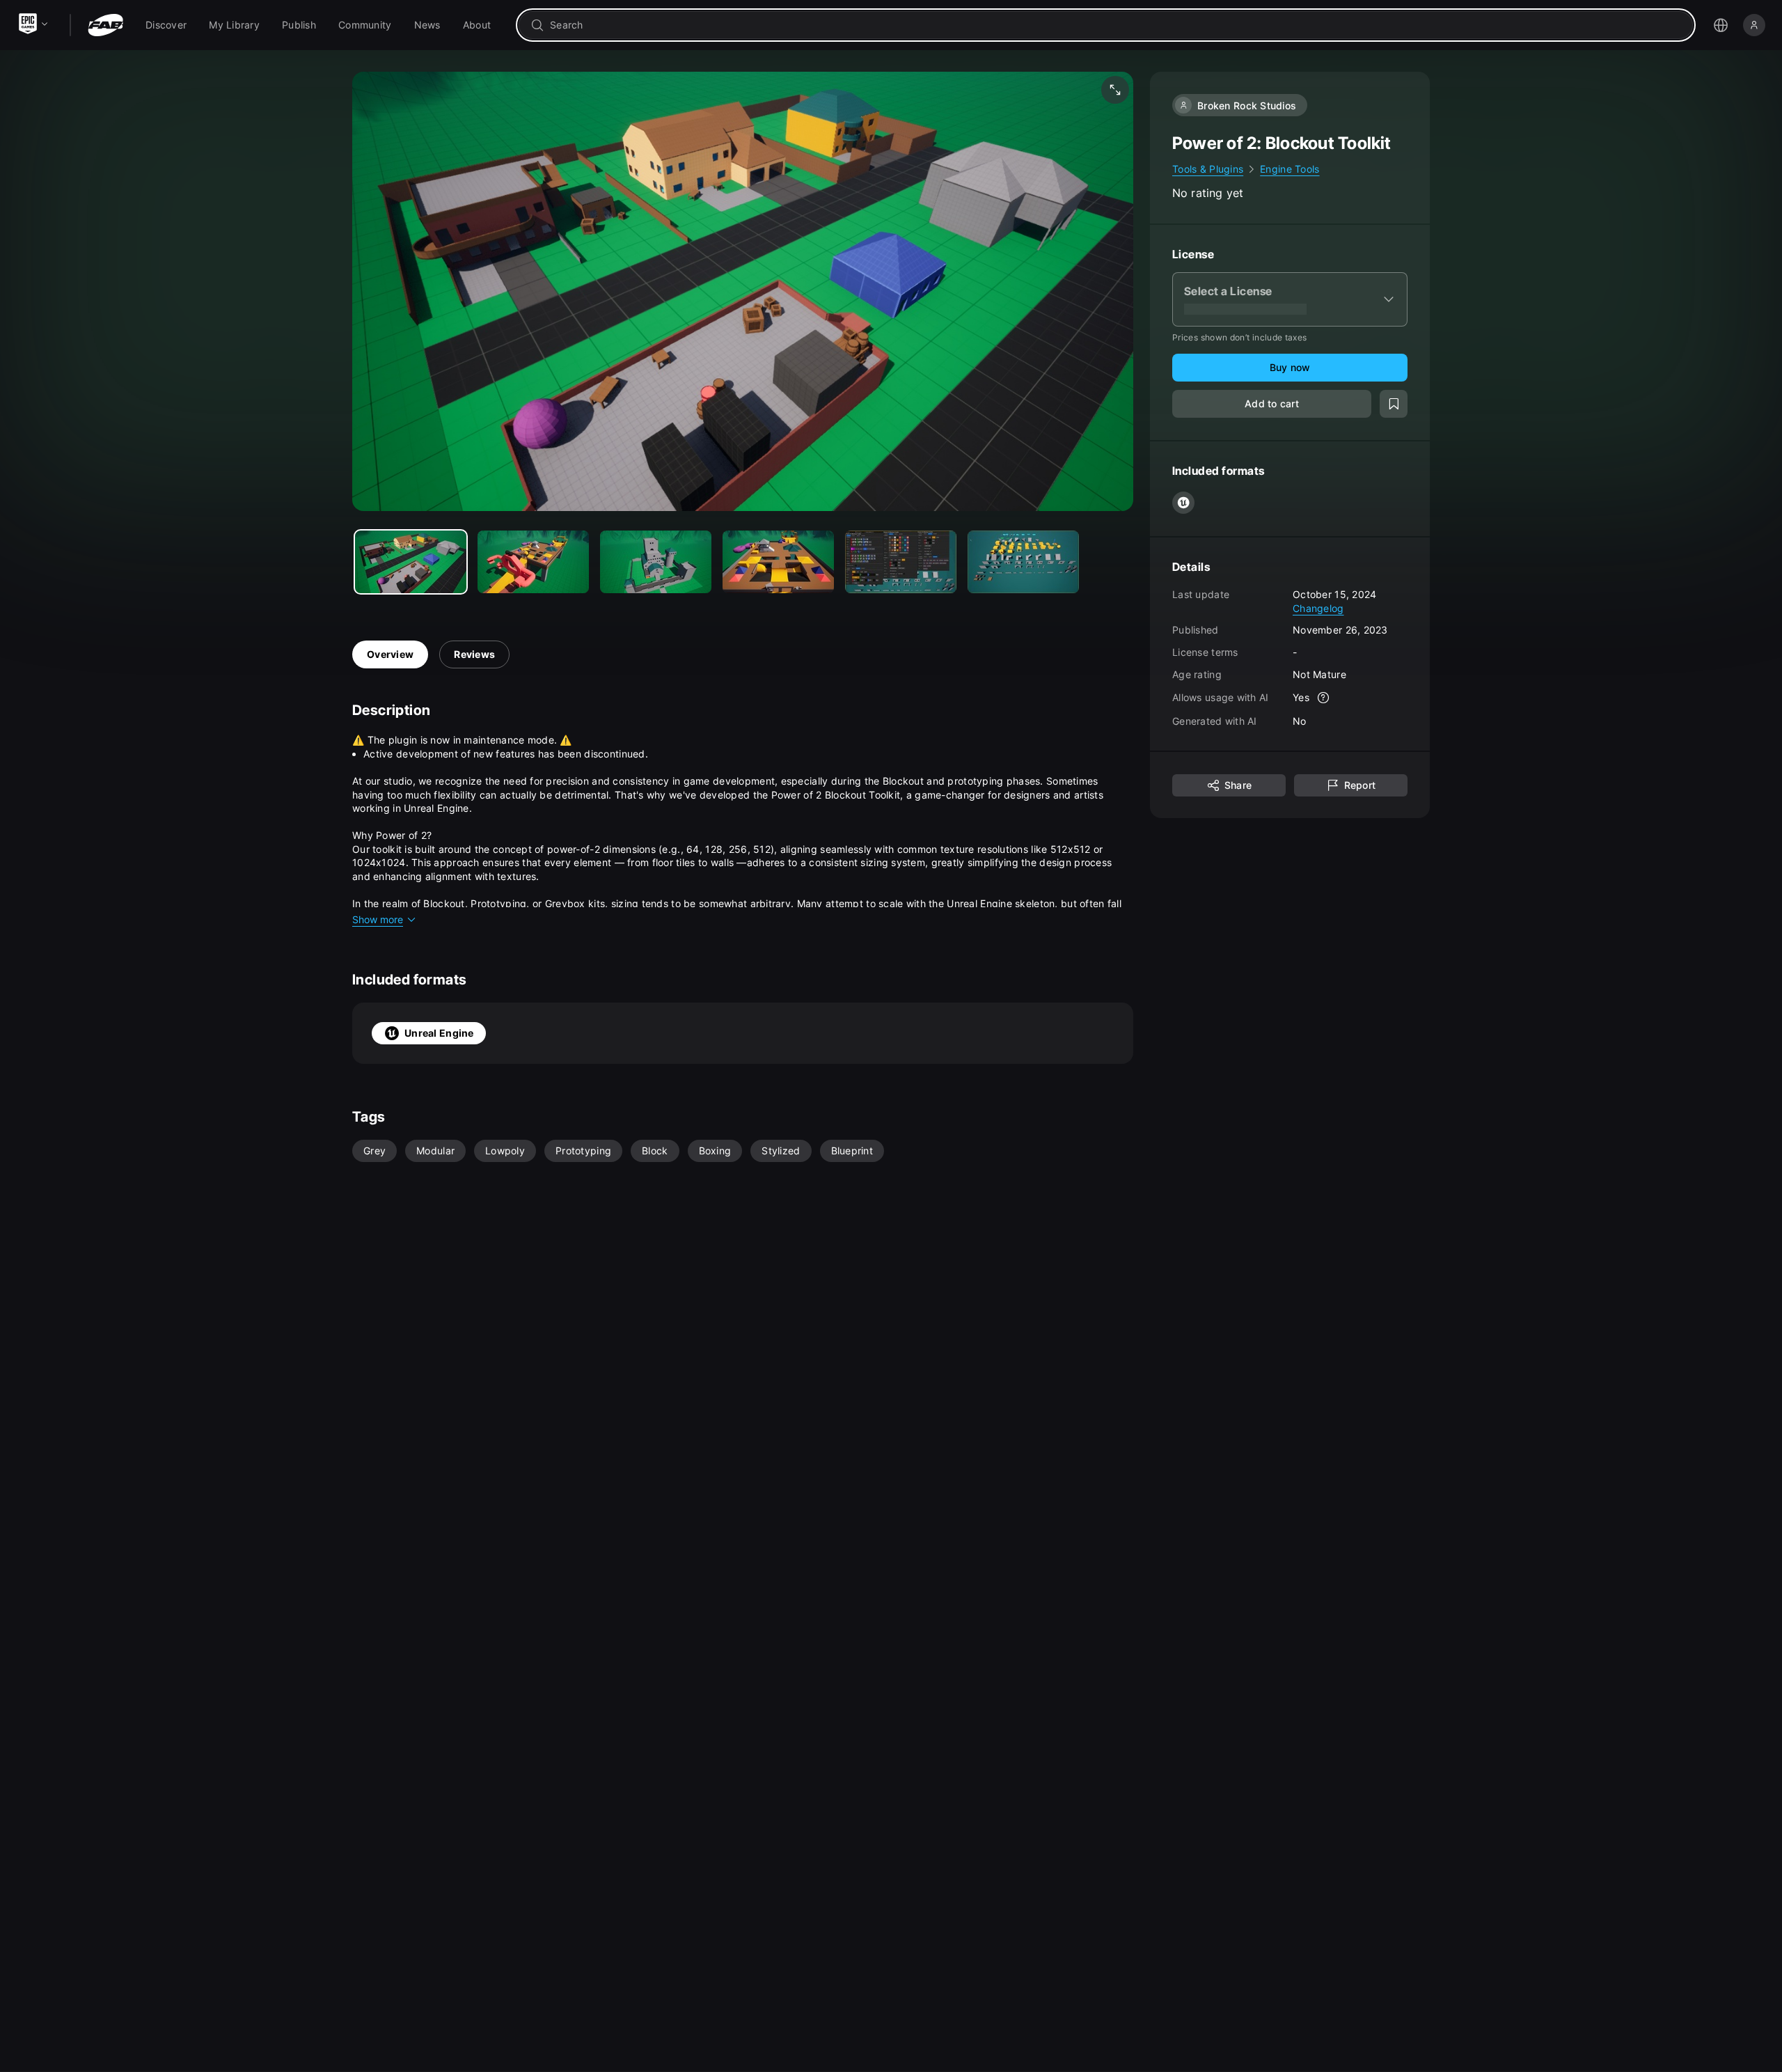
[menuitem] (166, 25)
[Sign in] (1754, 25)
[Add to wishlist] (1394, 404)
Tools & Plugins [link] (1208, 169)
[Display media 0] (411, 562)
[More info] (1323, 698)
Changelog (1318, 607)
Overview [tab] (390, 654)
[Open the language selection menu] (1721, 25)
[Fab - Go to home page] (105, 25)
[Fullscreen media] (1115, 90)
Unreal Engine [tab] (439, 1033)
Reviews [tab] (474, 654)
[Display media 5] (1023, 562)
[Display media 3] (778, 562)
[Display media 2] (656, 562)
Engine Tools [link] (1290, 169)
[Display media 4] (901, 562)
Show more (378, 919)
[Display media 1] (533, 562)
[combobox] (1115, 25)
